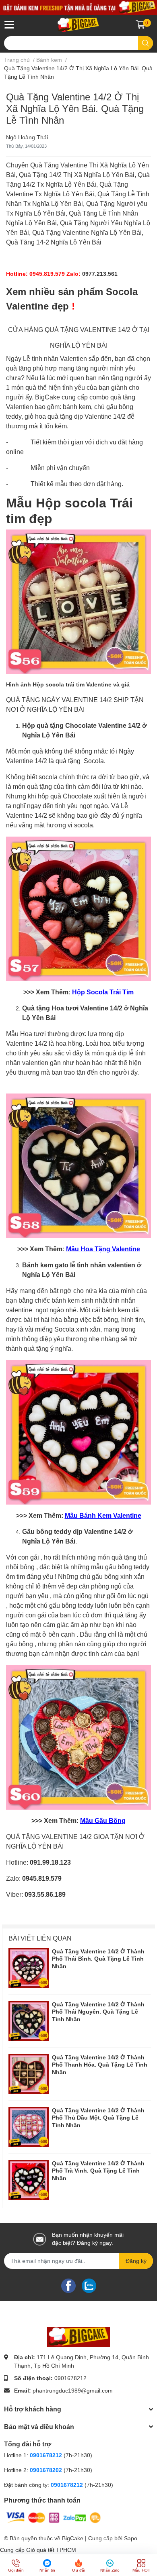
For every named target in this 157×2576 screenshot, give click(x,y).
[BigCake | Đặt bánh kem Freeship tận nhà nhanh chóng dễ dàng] (78, 25)
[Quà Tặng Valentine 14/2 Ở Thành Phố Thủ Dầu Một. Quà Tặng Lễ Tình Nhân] (29, 2127)
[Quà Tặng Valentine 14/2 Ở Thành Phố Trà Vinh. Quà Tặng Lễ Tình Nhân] (29, 2180)
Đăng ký (136, 2261)
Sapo (131, 2538)
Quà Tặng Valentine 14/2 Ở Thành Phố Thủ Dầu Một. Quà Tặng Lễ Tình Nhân (98, 2118)
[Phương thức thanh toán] (54, 2517)
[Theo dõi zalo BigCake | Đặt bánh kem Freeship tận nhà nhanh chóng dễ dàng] (89, 2285)
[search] (146, 43)
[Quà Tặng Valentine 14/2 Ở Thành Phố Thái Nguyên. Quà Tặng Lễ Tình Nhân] (29, 2021)
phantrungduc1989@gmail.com (73, 2391)
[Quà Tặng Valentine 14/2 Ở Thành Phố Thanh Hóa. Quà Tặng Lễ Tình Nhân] (29, 2074)
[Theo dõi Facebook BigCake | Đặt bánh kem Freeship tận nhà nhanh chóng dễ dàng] (68, 2285)
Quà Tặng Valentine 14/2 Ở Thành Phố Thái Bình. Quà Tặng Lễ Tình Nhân (98, 1959)
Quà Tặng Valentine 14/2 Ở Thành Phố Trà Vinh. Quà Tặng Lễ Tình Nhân (98, 2171)
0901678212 (70, 2378)
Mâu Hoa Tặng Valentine (103, 1249)
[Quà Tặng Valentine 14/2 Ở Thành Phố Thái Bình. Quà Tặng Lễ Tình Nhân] (29, 1968)
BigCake (73, 2538)
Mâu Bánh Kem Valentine (103, 1516)
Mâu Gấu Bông (103, 1821)
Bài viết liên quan (40, 1938)
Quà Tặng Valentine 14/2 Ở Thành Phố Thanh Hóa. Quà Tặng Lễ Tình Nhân (100, 2065)
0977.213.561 (100, 274)
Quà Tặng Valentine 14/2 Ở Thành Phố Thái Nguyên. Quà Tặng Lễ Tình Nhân (98, 2012)
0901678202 (46, 2470)
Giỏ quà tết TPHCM (51, 2550)
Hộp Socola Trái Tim (103, 992)
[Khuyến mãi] (78, 7)
